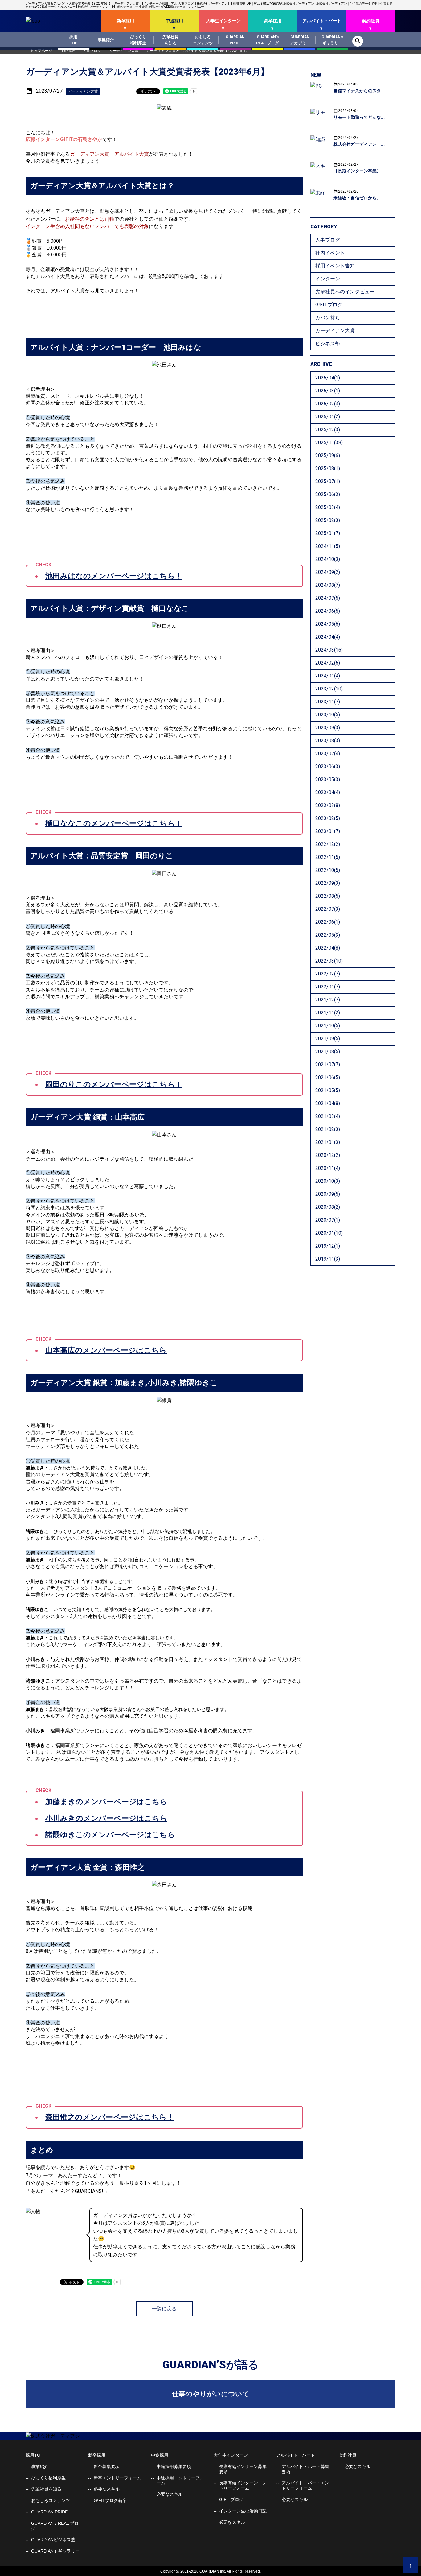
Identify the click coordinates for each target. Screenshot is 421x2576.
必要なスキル (107, 2489)
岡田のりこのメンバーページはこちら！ (114, 1084)
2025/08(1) (328, 468)
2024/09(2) (328, 572)
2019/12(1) (328, 1246)
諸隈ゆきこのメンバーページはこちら (110, 1835)
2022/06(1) (328, 922)
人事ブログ (328, 240)
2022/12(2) (328, 844)
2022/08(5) (328, 896)
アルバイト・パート (322, 21)
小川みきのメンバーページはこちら (106, 1818)
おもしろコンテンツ (51, 2500)
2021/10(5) (328, 1026)
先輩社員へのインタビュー (345, 292)
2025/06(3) (328, 494)
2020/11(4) (328, 1168)
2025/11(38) (329, 443)
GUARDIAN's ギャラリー (55, 2551)
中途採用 (174, 21)
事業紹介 (40, 2466)
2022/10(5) (328, 870)
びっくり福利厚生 (48, 2478)
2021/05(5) (328, 1090)
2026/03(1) (328, 391)
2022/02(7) (328, 974)
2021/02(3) (328, 1129)
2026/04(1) (328, 378)
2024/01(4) (328, 676)
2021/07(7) (328, 1064)
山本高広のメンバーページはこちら (106, 1350)
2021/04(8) (328, 1103)
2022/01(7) (328, 987)
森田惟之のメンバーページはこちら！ (110, 2117)
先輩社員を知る (46, 2489)
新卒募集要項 (107, 2466)
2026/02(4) (328, 404)
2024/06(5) (328, 611)
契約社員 (371, 21)
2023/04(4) (328, 792)
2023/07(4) (328, 754)
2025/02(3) (328, 520)
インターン (328, 279)
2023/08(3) (328, 741)
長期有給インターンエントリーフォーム (243, 2485)
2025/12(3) (328, 430)
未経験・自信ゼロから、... (359, 198)
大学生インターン (223, 21)
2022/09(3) (328, 883)
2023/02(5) (328, 818)
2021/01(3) (328, 1142)
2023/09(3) (328, 728)
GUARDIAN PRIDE (49, 2512)
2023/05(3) (328, 779)
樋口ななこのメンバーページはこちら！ (114, 823)
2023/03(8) (328, 805)
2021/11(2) (328, 1013)
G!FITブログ (329, 305)
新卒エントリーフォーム (117, 2478)
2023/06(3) (328, 766)
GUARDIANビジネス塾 (53, 2540)
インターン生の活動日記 (243, 2511)
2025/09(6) (328, 456)
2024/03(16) (329, 650)
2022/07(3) (328, 909)
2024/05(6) (328, 624)
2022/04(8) (328, 948)
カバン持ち (328, 318)
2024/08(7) (328, 585)
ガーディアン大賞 (335, 331)
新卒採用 (125, 21)
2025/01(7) (328, 533)
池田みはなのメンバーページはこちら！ (114, 576)
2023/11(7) (328, 702)
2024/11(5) (328, 546)
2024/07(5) (328, 598)
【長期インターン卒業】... (359, 171)
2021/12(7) (328, 1000)
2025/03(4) (328, 507)
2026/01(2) (328, 417)
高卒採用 (273, 21)
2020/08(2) (328, 1207)
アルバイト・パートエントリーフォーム (305, 2485)
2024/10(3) (328, 559)
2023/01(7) (328, 831)
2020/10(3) (328, 1181)
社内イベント (330, 253)
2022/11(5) (328, 857)
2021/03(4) (328, 1116)
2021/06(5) (328, 1077)
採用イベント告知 (335, 266)
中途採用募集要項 (174, 2466)
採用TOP (34, 2455)
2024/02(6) (328, 663)
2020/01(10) (329, 1233)
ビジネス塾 (328, 344)
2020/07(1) (328, 1220)
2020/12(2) (328, 1155)
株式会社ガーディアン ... (359, 144)
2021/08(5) (328, 1052)
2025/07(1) (328, 481)
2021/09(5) (328, 1039)
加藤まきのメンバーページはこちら (106, 1802)
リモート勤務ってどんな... (359, 117)
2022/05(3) (328, 935)
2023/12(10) (329, 689)
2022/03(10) (329, 961)
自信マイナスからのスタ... (359, 91)
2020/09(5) (328, 1194)
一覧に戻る (164, 2309)
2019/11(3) (328, 1259)
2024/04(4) (328, 637)
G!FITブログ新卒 (110, 2500)
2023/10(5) (328, 715)
